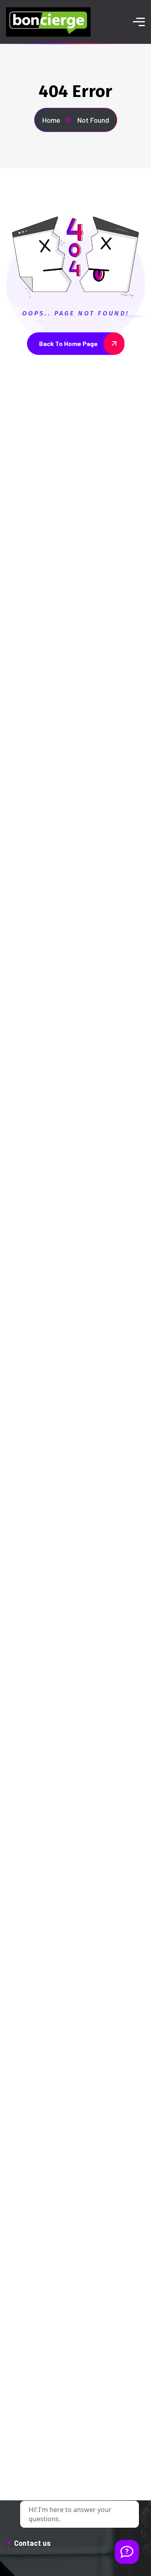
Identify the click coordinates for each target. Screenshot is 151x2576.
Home (51, 120)
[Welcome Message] (127, 2552)
